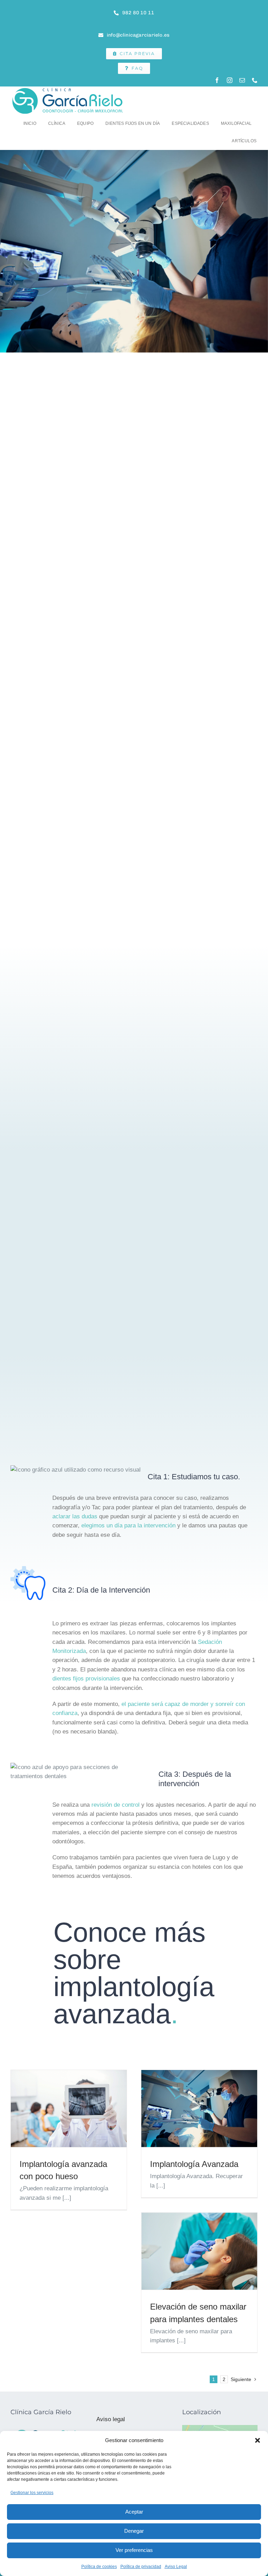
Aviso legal (111, 2419)
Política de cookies (99, 2567)
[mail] (242, 80)
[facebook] (217, 80)
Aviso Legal (176, 2567)
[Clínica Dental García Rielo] (68, 89)
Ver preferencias (134, 2550)
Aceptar (134, 2512)
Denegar (134, 2531)
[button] (258, 2440)
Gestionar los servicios (32, 2493)
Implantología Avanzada (194, 2164)
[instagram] (230, 80)
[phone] (255, 80)
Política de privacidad (141, 2567)
